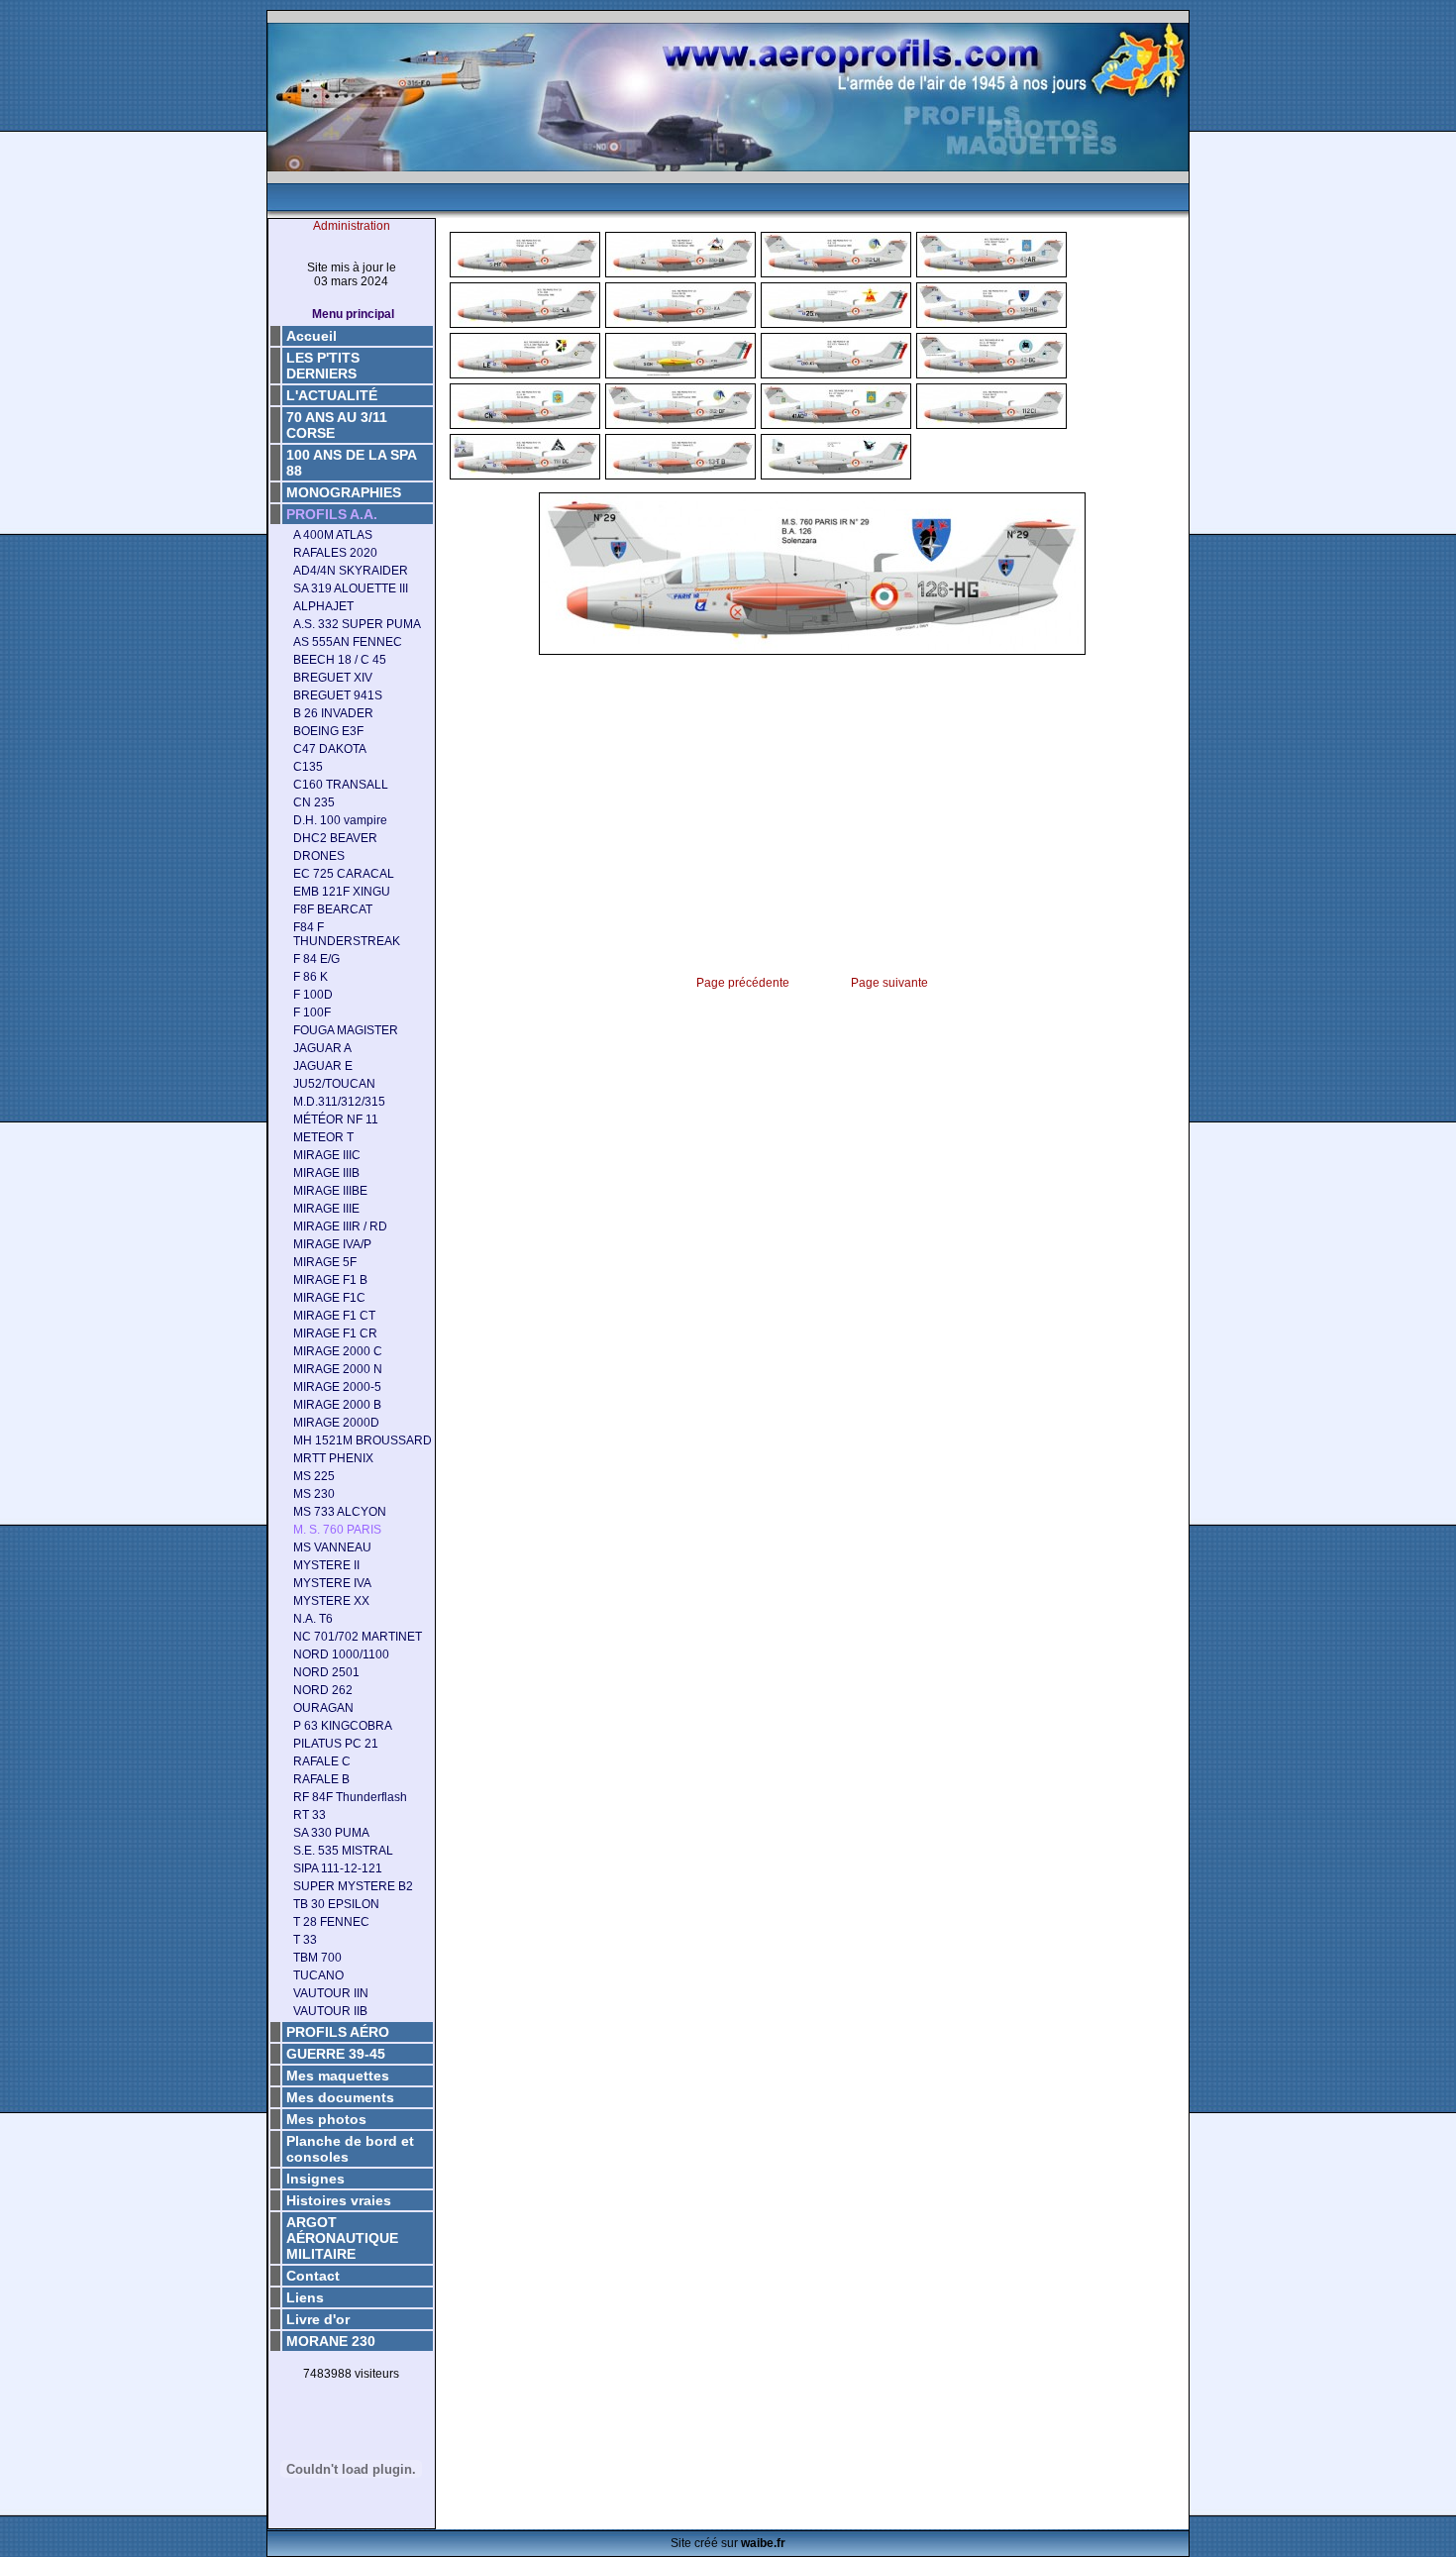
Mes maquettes (338, 2076)
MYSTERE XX (331, 1601)
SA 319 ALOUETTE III (351, 588)
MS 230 (314, 1494)
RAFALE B (321, 1779)
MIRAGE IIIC (327, 1155)
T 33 (305, 1940)
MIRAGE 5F (325, 1262)
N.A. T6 (313, 1619)
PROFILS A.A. (332, 514)
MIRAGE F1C (329, 1298)
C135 (308, 767)
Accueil (312, 336)
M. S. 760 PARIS (337, 1530)
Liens (305, 2297)
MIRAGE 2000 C (338, 1351)
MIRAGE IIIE (326, 1209)
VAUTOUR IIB (330, 2011)
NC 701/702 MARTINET (358, 1637)
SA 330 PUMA (331, 1833)
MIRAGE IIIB (326, 1173)
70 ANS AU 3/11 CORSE (337, 425)
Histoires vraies (339, 2200)
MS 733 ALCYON (340, 1512)
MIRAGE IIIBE (330, 1191)
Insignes (315, 2179)
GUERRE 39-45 (336, 2054)
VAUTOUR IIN (331, 1993)
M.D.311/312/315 (339, 1102)
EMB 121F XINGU (342, 892)
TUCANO (318, 1975)
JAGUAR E (323, 1066)
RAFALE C (322, 1761)
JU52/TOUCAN (334, 1084)
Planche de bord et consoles (350, 2149)
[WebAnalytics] (352, 2405)
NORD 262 (323, 1690)
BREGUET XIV (333, 678)
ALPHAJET (323, 606)
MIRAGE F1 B (330, 1280)
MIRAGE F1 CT (334, 1316)
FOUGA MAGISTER (346, 1030)
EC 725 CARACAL (344, 874)
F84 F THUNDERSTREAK (347, 934)
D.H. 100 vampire (340, 820)
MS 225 (314, 1476)
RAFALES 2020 (335, 553)
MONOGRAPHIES (344, 492)
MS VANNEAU (332, 1547)
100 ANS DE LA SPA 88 (352, 463)
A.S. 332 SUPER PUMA (357, 624)
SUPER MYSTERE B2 (353, 1886)
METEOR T (323, 1137)
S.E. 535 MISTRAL (343, 1851)
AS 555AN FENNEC (348, 642)
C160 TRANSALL (341, 785)
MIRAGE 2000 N (338, 1369)
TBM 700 (317, 1958)
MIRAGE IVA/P (332, 1244)
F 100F (312, 1012)
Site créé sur (728, 2543)
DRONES (319, 856)
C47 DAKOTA (330, 749)
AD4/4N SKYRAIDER (351, 571)
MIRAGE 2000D (336, 1423)
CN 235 (314, 802)
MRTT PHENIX (333, 1458)
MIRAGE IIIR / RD (340, 1226)
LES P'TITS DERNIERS (323, 366)
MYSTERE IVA (332, 1583)
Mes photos (326, 2119)
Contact (313, 2276)
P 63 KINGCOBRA (343, 1726)
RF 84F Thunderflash (350, 1797)
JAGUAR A (322, 1048)
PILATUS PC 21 (336, 1744)
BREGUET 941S (338, 695)
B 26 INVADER (333, 713)
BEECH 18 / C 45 (340, 660)
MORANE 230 (331, 2341)
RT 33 (310, 1815)
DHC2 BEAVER (335, 838)
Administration (352, 226)
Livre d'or (318, 2319)
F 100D (313, 995)
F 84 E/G (316, 959)
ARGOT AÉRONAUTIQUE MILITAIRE (342, 2238)
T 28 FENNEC (331, 1922)
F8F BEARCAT (333, 909)
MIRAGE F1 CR (335, 1333)
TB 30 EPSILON (336, 1904)
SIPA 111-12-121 (338, 1868)
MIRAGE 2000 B (337, 1405)
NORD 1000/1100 (341, 1654)
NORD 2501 (326, 1672)
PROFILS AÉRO (338, 2032)
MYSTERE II (326, 1565)
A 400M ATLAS (333, 535)
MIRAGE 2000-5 (337, 1387)
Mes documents (340, 2097)
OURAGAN (323, 1708)
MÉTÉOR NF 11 (336, 1119)
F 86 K (311, 977)
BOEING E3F (328, 731)
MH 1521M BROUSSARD (363, 1440)
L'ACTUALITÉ (332, 395)
